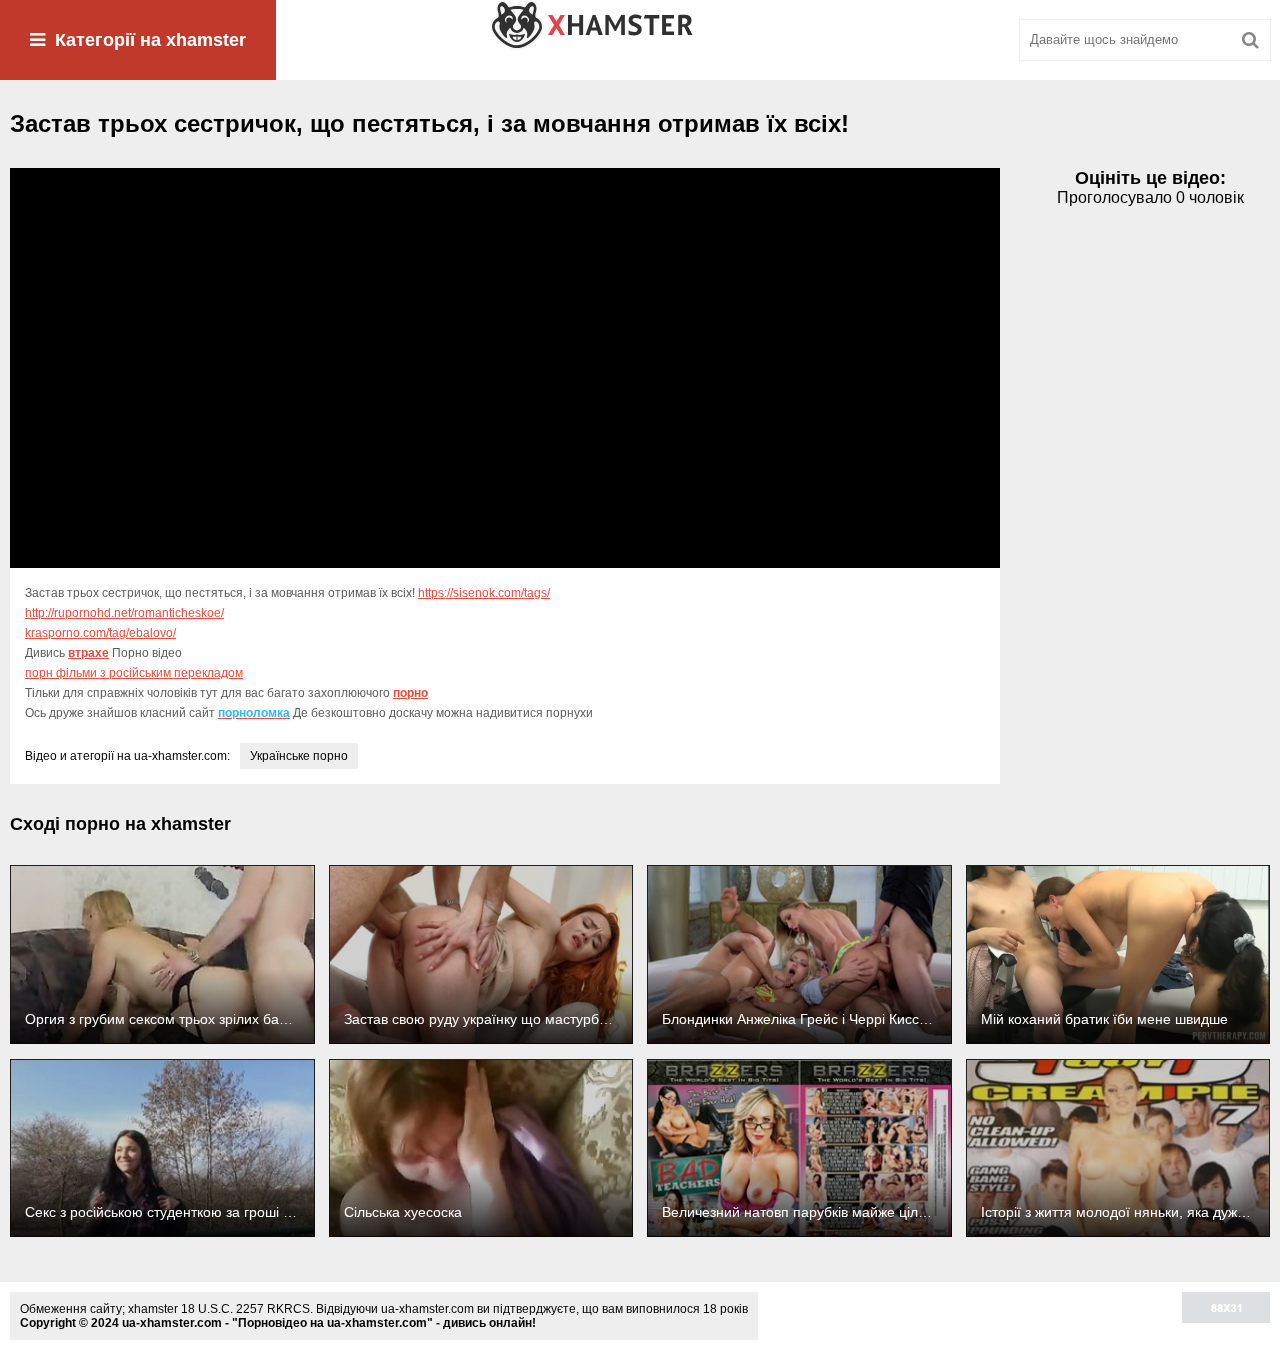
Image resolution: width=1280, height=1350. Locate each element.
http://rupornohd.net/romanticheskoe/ (124, 613)
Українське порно (299, 756)
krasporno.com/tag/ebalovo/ (100, 633)
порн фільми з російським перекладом (134, 673)
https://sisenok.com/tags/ (484, 593)
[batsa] (640, 40)
